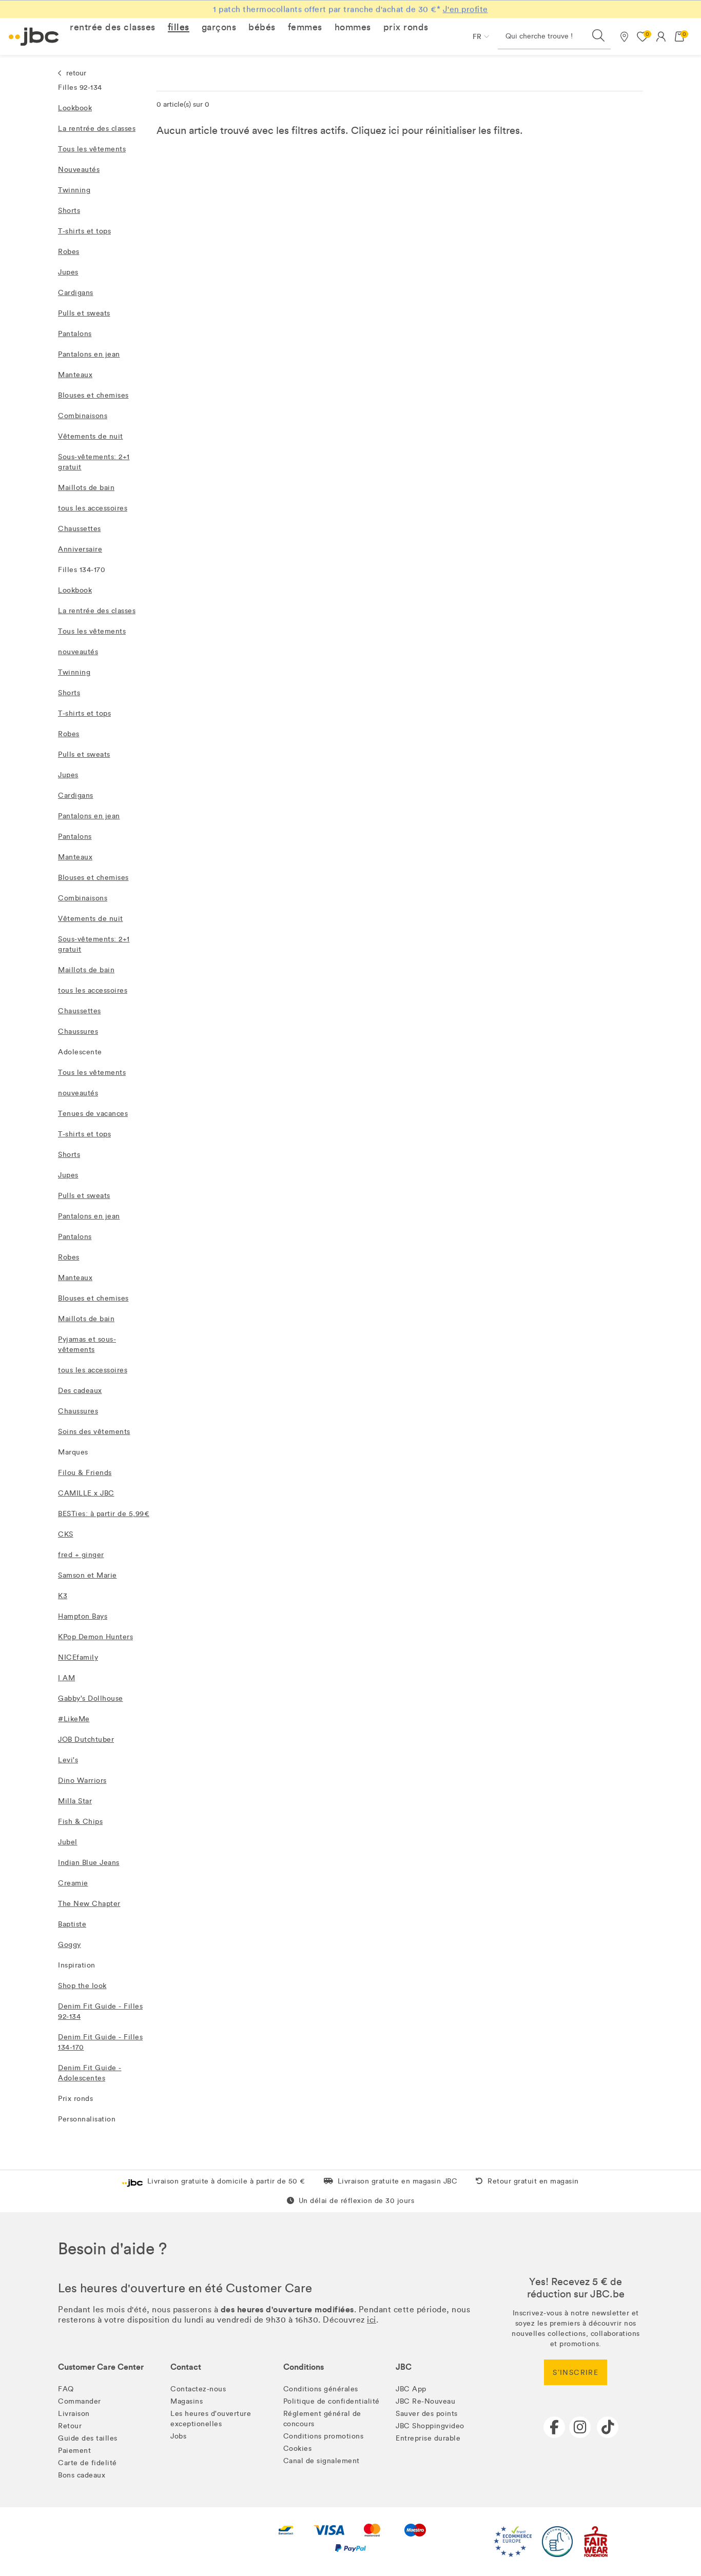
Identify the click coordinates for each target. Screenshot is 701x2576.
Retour (70, 2426)
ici (394, 130)
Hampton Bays (83, 1616)
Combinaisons (83, 416)
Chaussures (78, 1031)
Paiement (74, 2451)
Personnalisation (87, 2119)
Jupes (68, 272)
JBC (404, 2367)
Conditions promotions (324, 2436)
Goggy (70, 1945)
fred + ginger (81, 1555)
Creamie (73, 1883)
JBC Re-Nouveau (425, 2401)
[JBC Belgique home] (34, 37)
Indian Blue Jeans (89, 1863)
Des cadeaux (80, 1391)
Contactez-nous (198, 2389)
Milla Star (75, 1801)
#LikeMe (74, 1719)
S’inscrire (576, 2373)
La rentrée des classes (97, 129)
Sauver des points (427, 2414)
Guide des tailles (88, 2438)
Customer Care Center (101, 2367)
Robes (69, 252)
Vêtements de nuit (91, 436)
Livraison (74, 2414)
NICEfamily (78, 1657)
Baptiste (72, 1924)
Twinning (74, 190)
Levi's (68, 1760)
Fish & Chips (80, 1822)
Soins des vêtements (94, 1432)
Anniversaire (80, 549)
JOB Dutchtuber (86, 1739)
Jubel (68, 1842)
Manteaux (75, 375)
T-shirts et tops (84, 231)
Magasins (187, 2401)
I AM (66, 1678)
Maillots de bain (86, 488)
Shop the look (82, 1986)
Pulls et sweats (84, 313)
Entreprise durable (428, 2438)
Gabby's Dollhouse (91, 1698)
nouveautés (78, 652)
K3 (63, 1596)
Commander (80, 2401)
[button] (113, 27)
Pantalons (75, 334)
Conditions (304, 2367)
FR (477, 37)
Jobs (178, 2436)
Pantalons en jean (89, 354)
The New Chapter (89, 1904)
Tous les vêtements (92, 149)
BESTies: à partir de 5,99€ (104, 1514)
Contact (186, 2367)
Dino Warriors (82, 1781)
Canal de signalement (322, 2461)
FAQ (66, 2389)
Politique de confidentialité (332, 2401)
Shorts (69, 211)
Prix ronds (75, 2099)
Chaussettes (80, 529)
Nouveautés (79, 170)
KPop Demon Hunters (95, 1637)
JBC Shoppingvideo (430, 2426)
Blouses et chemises (93, 395)
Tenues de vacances (93, 1114)
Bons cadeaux (82, 2475)
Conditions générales (321, 2389)
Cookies (298, 2449)
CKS (66, 1534)
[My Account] (661, 36)
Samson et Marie (87, 1575)
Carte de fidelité (87, 2463)
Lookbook (75, 108)
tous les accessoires (93, 508)
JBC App (411, 2389)
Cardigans (76, 293)
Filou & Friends (85, 1473)
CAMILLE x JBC (86, 1493)
